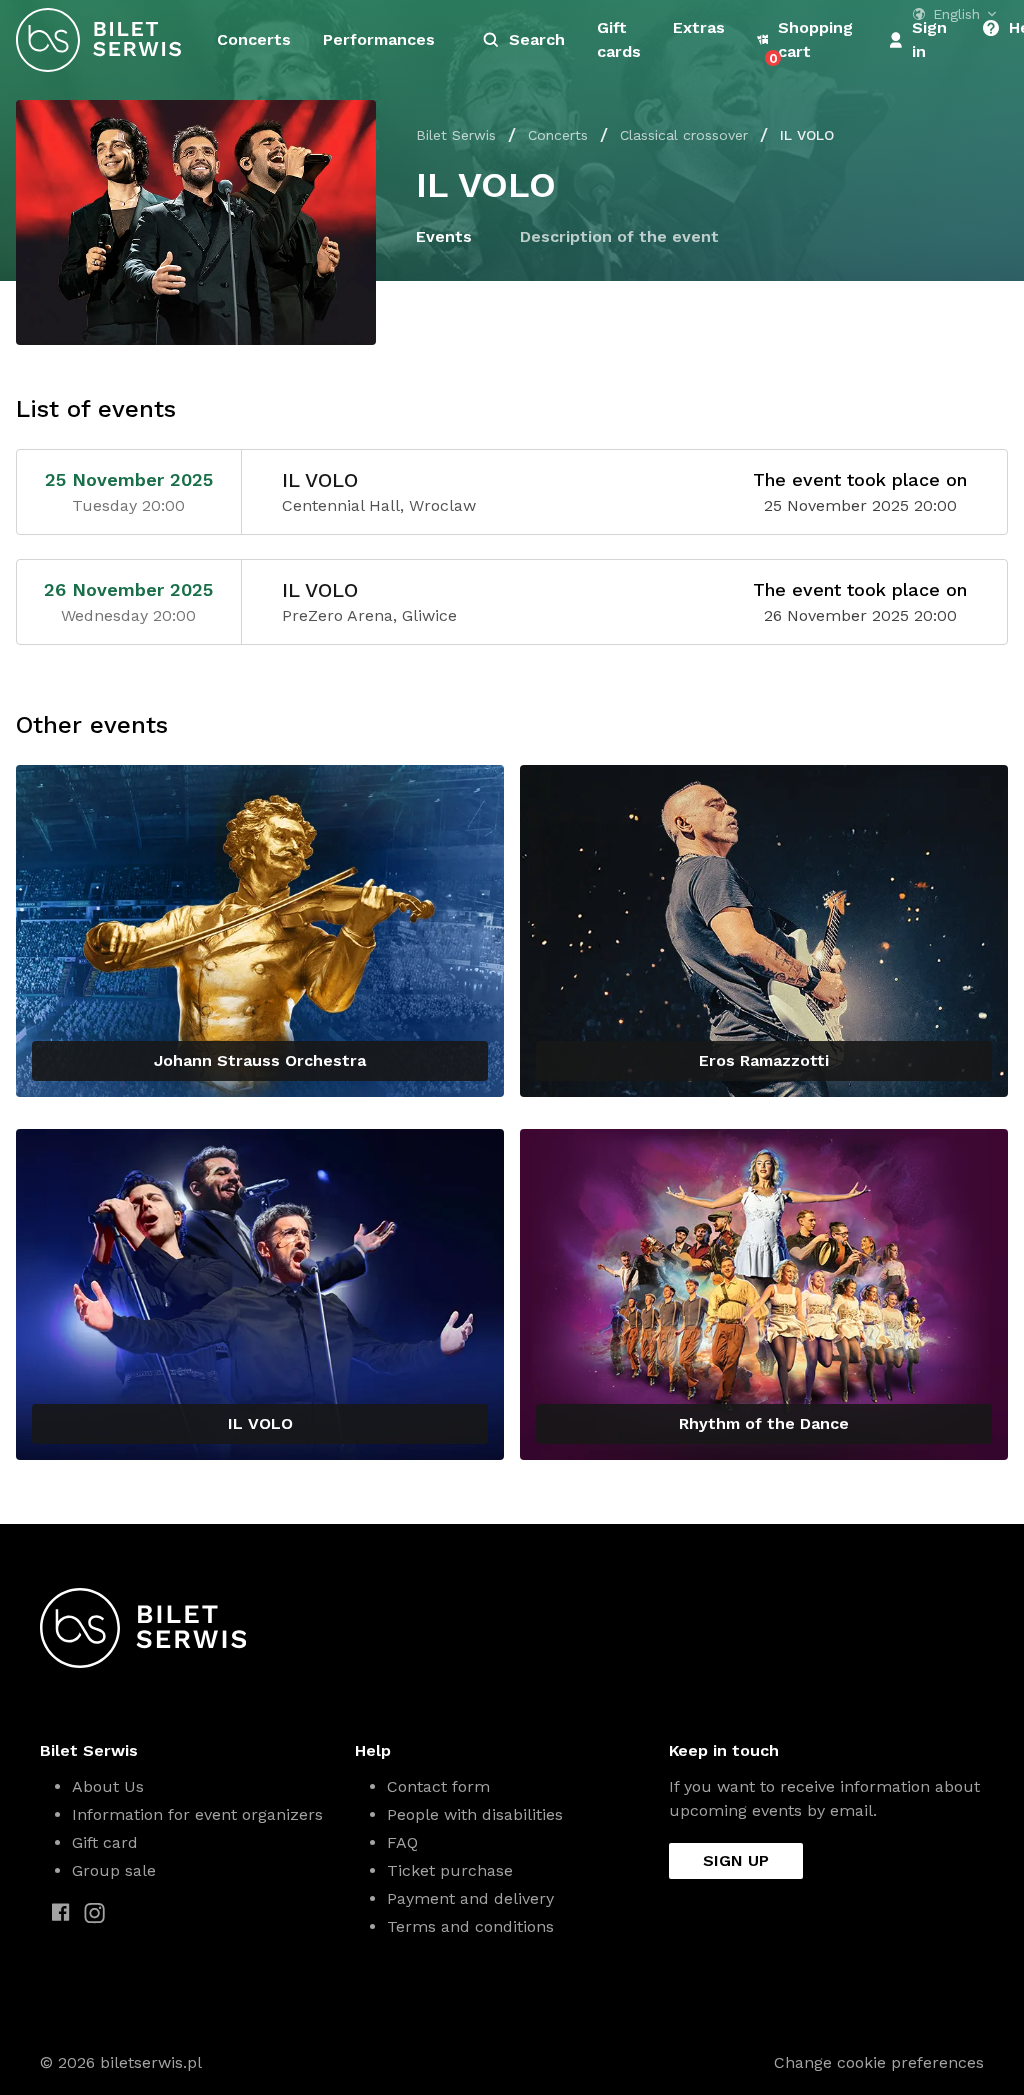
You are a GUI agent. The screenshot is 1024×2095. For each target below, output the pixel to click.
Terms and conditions (470, 1926)
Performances (379, 39)
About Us (108, 1786)
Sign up (736, 1860)
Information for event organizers (197, 1814)
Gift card (105, 1842)
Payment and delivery (470, 1898)
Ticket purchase (450, 1870)
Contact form (438, 1786)
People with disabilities (475, 1814)
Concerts (254, 39)
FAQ (402, 1842)
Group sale (114, 1870)
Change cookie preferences (879, 2062)
